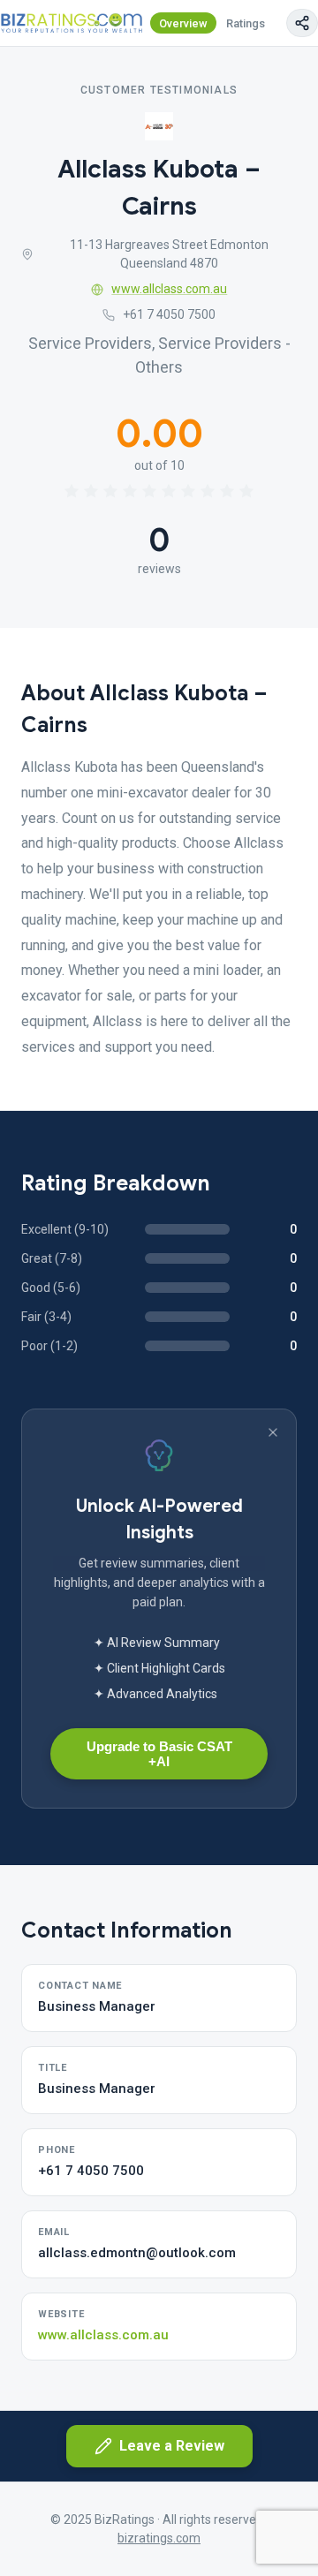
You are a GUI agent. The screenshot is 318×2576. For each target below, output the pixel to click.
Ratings (246, 23)
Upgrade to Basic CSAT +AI (159, 1754)
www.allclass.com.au (169, 289)
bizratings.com (159, 2538)
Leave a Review (172, 2446)
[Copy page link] (302, 23)
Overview (183, 23)
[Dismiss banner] (273, 1432)
